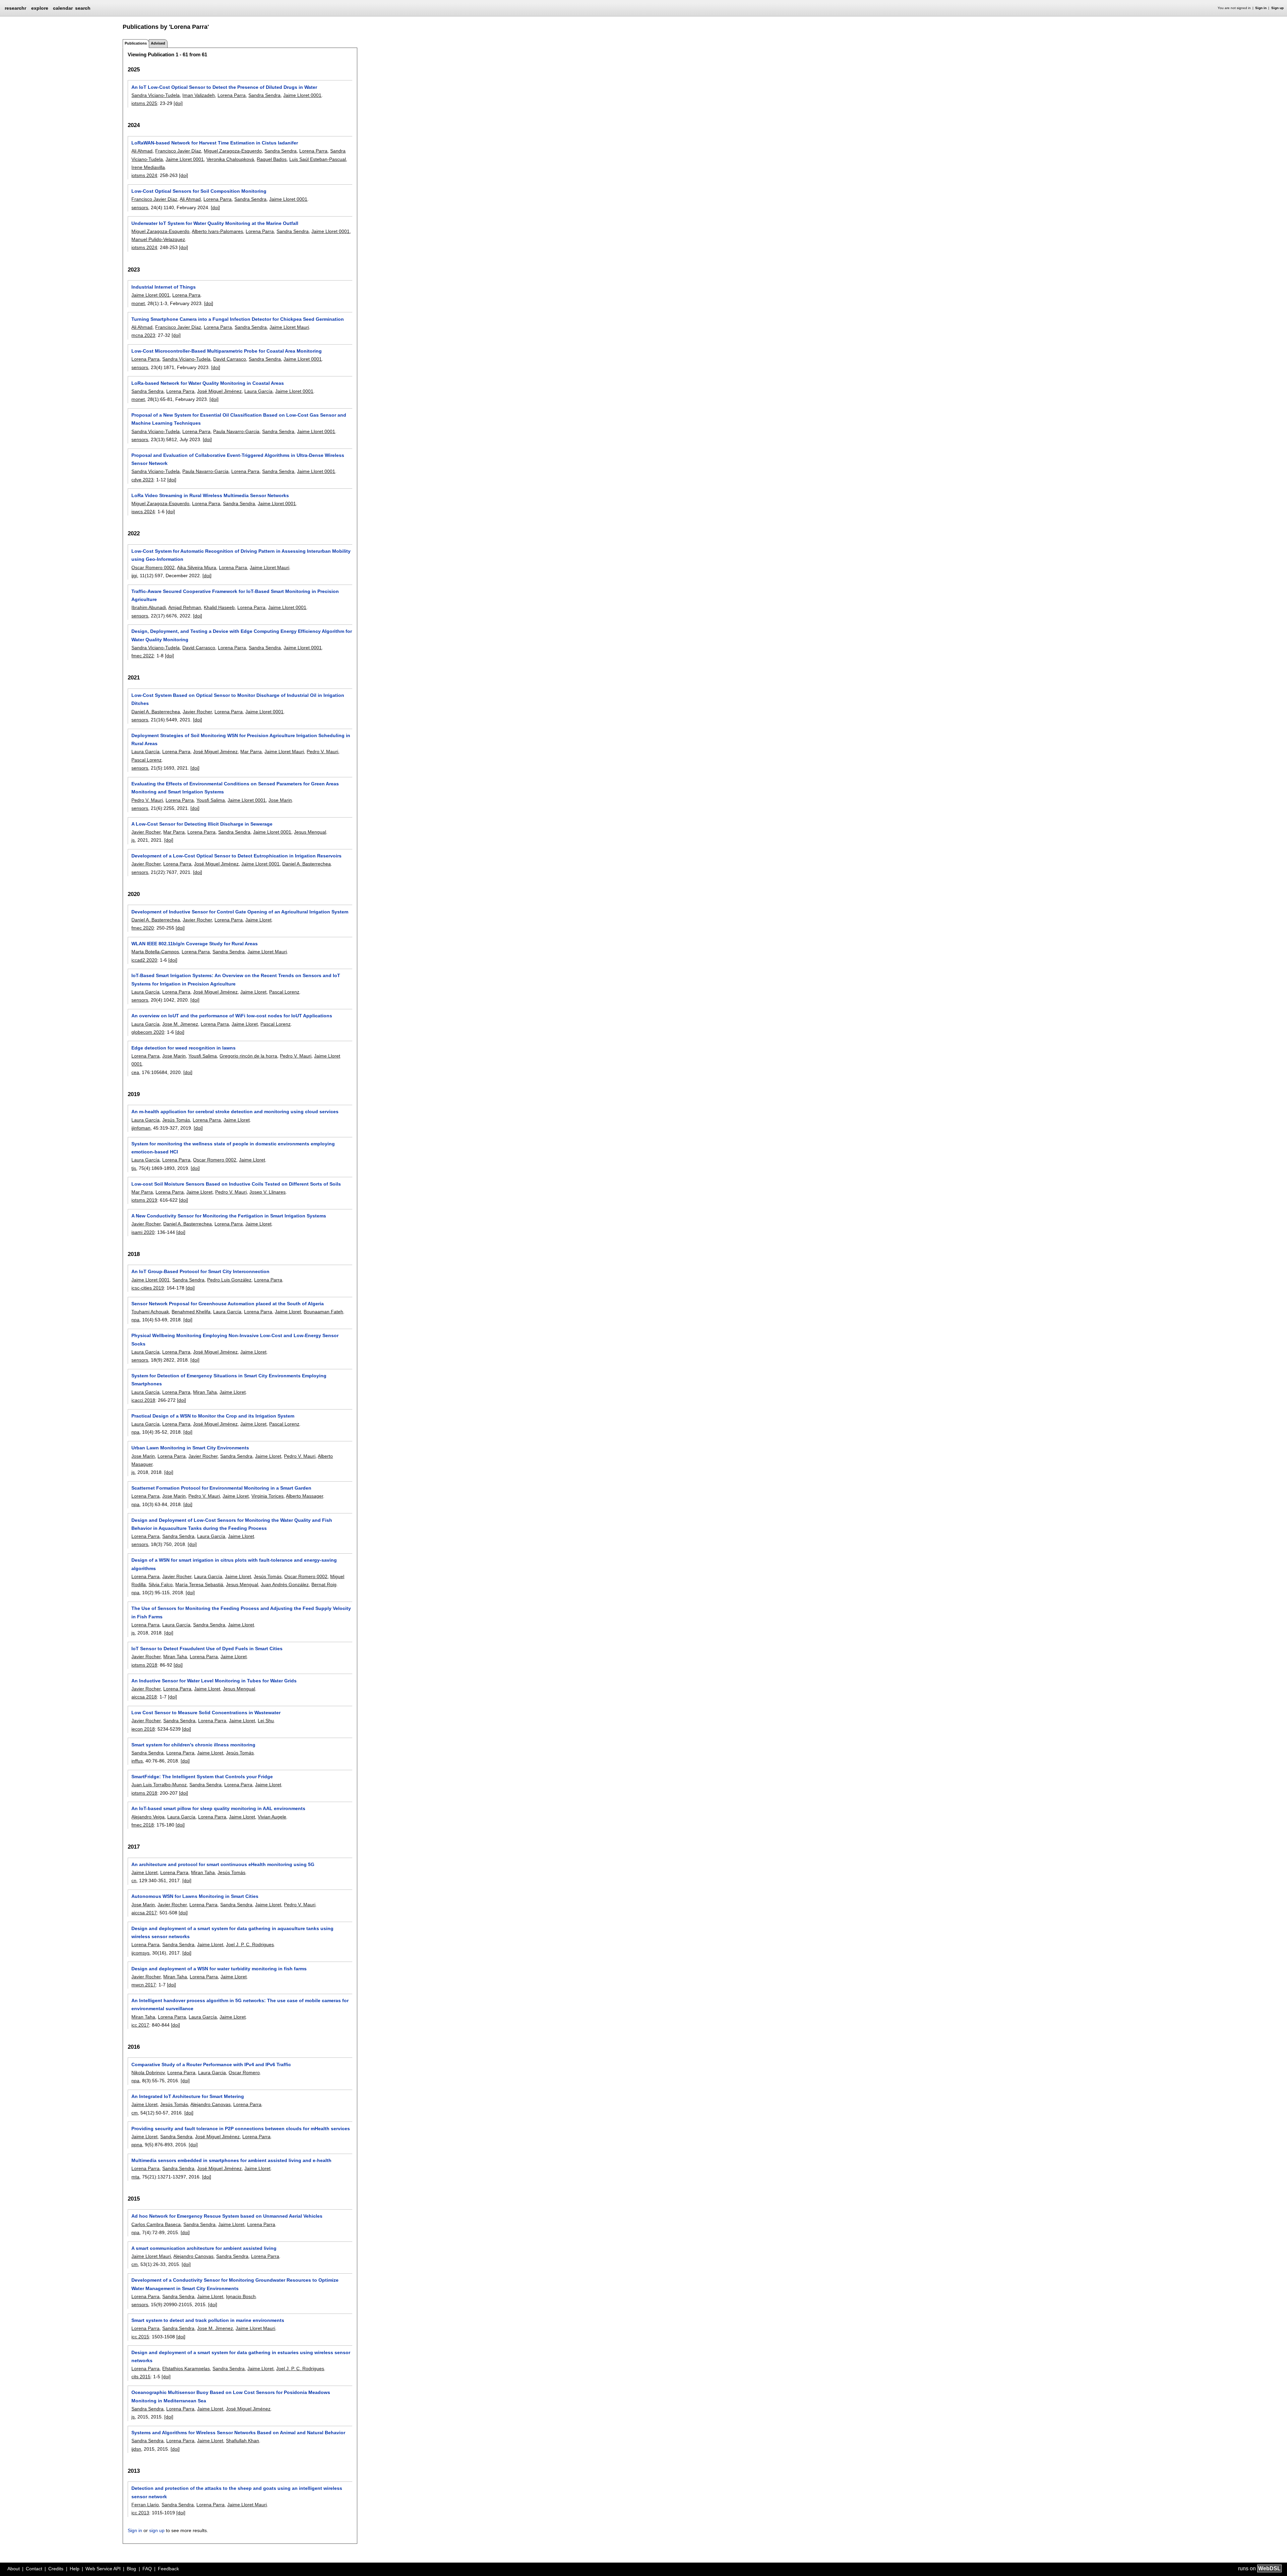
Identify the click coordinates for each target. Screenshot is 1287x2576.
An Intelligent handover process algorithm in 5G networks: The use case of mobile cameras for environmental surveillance (240, 2004)
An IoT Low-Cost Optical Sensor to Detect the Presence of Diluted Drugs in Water (224, 87)
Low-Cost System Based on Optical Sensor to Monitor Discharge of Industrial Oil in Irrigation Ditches (238, 699)
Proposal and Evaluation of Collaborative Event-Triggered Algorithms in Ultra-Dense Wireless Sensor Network (238, 459)
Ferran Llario (145, 2505)
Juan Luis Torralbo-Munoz (159, 1785)
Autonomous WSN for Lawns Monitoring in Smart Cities (195, 1896)
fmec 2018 (143, 1825)
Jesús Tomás (176, 1120)
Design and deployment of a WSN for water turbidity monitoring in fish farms (219, 1969)
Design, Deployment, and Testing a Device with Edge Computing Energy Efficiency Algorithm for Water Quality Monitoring (242, 635)
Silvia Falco (161, 1584)
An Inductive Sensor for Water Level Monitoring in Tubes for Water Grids (214, 1681)
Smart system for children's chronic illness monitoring (193, 1745)
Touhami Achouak (150, 1312)
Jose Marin (280, 800)
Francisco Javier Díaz (178, 151)
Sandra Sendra (264, 95)
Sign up (1277, 8)
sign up (157, 2530)
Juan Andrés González (285, 1584)
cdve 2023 (142, 480)
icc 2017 (140, 2025)
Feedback (168, 2569)
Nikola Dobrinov (148, 2073)
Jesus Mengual (310, 832)
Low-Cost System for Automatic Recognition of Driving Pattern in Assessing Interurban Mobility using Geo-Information (241, 555)
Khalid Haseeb (219, 607)
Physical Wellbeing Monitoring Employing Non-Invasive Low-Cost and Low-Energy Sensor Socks (235, 1339)
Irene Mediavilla (148, 167)
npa (135, 1320)
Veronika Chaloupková (230, 159)
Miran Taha (205, 1392)
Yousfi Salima (211, 800)
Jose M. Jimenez (180, 1024)
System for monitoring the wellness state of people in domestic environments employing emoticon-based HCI (233, 1148)
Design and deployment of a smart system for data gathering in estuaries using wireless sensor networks (241, 2356)
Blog (131, 2569)
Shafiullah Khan (242, 2441)
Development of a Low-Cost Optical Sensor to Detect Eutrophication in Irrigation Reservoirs (236, 856)
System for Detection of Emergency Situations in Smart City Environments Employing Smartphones (229, 1380)
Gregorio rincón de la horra (248, 1056)
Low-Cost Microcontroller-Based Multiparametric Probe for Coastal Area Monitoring (227, 351)
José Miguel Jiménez (219, 391)
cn (134, 1880)
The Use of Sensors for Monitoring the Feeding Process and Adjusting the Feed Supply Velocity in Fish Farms (241, 1612)
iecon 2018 (143, 1729)
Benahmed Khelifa (191, 1312)
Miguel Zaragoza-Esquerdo (233, 151)
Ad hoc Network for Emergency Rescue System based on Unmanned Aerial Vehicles (227, 2216)
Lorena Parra (232, 95)
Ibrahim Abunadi (149, 607)
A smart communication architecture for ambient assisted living (204, 2248)
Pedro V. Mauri (322, 752)
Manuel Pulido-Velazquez (158, 239)
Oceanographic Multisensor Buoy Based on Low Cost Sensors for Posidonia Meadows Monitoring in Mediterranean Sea (231, 2396)
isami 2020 (143, 1232)
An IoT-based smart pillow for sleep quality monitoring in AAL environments (218, 1808)
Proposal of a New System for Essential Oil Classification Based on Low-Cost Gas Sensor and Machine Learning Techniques (239, 419)
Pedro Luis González (229, 1280)
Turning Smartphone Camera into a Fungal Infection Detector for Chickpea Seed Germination (238, 319)
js (133, 840)
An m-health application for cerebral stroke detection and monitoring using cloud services (235, 1112)
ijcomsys (140, 1953)
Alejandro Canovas (210, 2104)
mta (135, 2177)
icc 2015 (140, 2337)
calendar (63, 8)
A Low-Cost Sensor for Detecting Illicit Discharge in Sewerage (202, 824)
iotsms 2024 (144, 175)
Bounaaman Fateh (323, 1312)
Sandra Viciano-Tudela (156, 95)
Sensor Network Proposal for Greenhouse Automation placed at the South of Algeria (228, 1304)
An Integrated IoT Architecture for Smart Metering (188, 2096)
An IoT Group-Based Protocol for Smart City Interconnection (200, 1271)
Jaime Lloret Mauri (289, 327)
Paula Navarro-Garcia (236, 431)
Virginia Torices (267, 1496)
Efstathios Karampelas (186, 2369)
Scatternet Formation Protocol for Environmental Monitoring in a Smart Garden (221, 1488)
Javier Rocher (197, 712)
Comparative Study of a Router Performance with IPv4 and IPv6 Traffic (211, 2064)
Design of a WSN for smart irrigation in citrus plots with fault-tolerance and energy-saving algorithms (234, 1564)
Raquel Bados (272, 159)
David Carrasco (230, 359)
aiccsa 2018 (144, 1697)
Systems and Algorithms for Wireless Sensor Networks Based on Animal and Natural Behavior (238, 2433)
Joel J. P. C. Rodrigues (250, 1944)
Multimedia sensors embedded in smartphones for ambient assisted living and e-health (231, 2160)
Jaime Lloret (258, 920)
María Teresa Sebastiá (199, 1584)
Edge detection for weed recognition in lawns (183, 1048)
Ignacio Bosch (241, 2296)
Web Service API (103, 2569)
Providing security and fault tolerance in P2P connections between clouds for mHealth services (241, 2129)
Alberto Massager (304, 1496)
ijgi (134, 576)
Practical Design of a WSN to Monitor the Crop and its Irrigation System (213, 1416)
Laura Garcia (212, 2073)
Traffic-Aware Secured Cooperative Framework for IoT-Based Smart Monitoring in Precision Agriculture (235, 595)
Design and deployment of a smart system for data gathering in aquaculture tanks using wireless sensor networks (232, 1932)
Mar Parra (251, 752)
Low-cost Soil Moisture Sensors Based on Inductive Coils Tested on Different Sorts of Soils (236, 1184)
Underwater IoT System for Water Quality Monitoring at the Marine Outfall (215, 223)
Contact (34, 2569)
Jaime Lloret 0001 (302, 95)
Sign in (1261, 8)
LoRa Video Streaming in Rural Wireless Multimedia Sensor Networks (210, 495)
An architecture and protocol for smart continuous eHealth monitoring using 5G (223, 1864)
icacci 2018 (143, 1400)
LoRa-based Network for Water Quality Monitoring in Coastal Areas (208, 383)
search (83, 8)
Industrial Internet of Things (164, 287)
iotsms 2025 (144, 103)
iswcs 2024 (143, 512)
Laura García (258, 391)
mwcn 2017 (144, 1985)
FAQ (147, 2569)
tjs (134, 1168)
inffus (137, 1761)
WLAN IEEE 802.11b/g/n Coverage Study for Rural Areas (195, 944)
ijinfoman (141, 1128)
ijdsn (136, 2449)
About (14, 2569)
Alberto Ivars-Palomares (217, 231)
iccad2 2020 (144, 960)
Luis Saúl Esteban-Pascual (318, 159)
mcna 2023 (143, 335)
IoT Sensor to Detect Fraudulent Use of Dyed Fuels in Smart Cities (207, 1649)
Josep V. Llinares (267, 1192)
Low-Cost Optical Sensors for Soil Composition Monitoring (199, 191)
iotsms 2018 (144, 1665)
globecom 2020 (148, 1032)
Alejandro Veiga (148, 1817)
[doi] (178, 103)
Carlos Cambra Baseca (156, 2224)
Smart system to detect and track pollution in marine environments (208, 2320)
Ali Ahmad (142, 151)
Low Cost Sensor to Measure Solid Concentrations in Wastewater (206, 1713)
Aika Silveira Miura (197, 567)
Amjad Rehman (185, 607)
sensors (140, 207)
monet (138, 303)
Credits (56, 2569)
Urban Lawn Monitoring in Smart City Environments (190, 1448)
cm (135, 2113)
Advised (158, 43)
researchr (15, 8)
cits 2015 (141, 2377)
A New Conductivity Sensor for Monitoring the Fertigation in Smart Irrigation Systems (229, 1216)
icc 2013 (140, 2513)
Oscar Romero (244, 2073)
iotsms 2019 (144, 1200)
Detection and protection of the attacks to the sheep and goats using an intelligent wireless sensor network (237, 2492)
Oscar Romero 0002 (153, 567)
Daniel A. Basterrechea (156, 712)
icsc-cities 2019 (148, 1288)
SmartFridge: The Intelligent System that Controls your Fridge (202, 1777)
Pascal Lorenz (146, 760)
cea (135, 1072)
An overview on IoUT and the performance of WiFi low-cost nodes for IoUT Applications (232, 1016)
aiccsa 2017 (144, 1913)
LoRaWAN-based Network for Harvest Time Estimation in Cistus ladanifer (215, 143)
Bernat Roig (324, 1584)
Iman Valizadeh (199, 95)
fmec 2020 (143, 928)
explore (40, 8)
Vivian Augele (272, 1817)
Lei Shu (266, 1721)
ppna (137, 2145)
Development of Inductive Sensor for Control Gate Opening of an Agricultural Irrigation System (240, 912)
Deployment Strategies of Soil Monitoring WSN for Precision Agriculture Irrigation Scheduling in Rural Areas (241, 739)
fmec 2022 (143, 656)
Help (75, 2569)
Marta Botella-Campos (155, 952)
